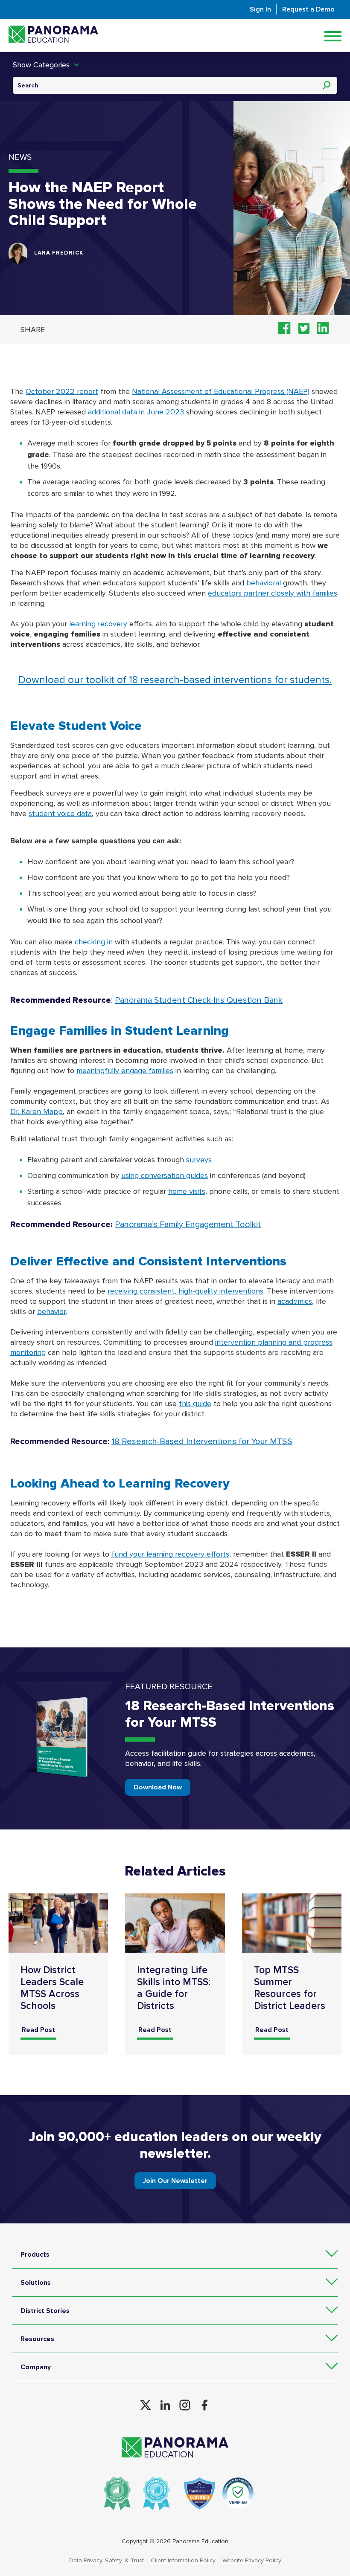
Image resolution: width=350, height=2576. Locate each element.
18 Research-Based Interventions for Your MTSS (202, 1441)
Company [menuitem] (36, 2367)
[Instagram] (185, 2405)
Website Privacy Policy (252, 2560)
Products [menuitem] (35, 2255)
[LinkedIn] (165, 2405)
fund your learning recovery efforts (170, 1554)
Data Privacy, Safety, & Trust (106, 2560)
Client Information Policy (183, 2560)
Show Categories (41, 65)
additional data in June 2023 (136, 412)
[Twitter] (146, 2405)
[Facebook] (204, 2405)
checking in (94, 942)
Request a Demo (308, 9)
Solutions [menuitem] (36, 2283)
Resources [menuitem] (37, 2339)
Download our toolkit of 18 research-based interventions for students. (175, 680)
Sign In (260, 9)
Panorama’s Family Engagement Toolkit (188, 1224)
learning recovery (98, 624)
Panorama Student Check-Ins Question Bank (199, 1000)
